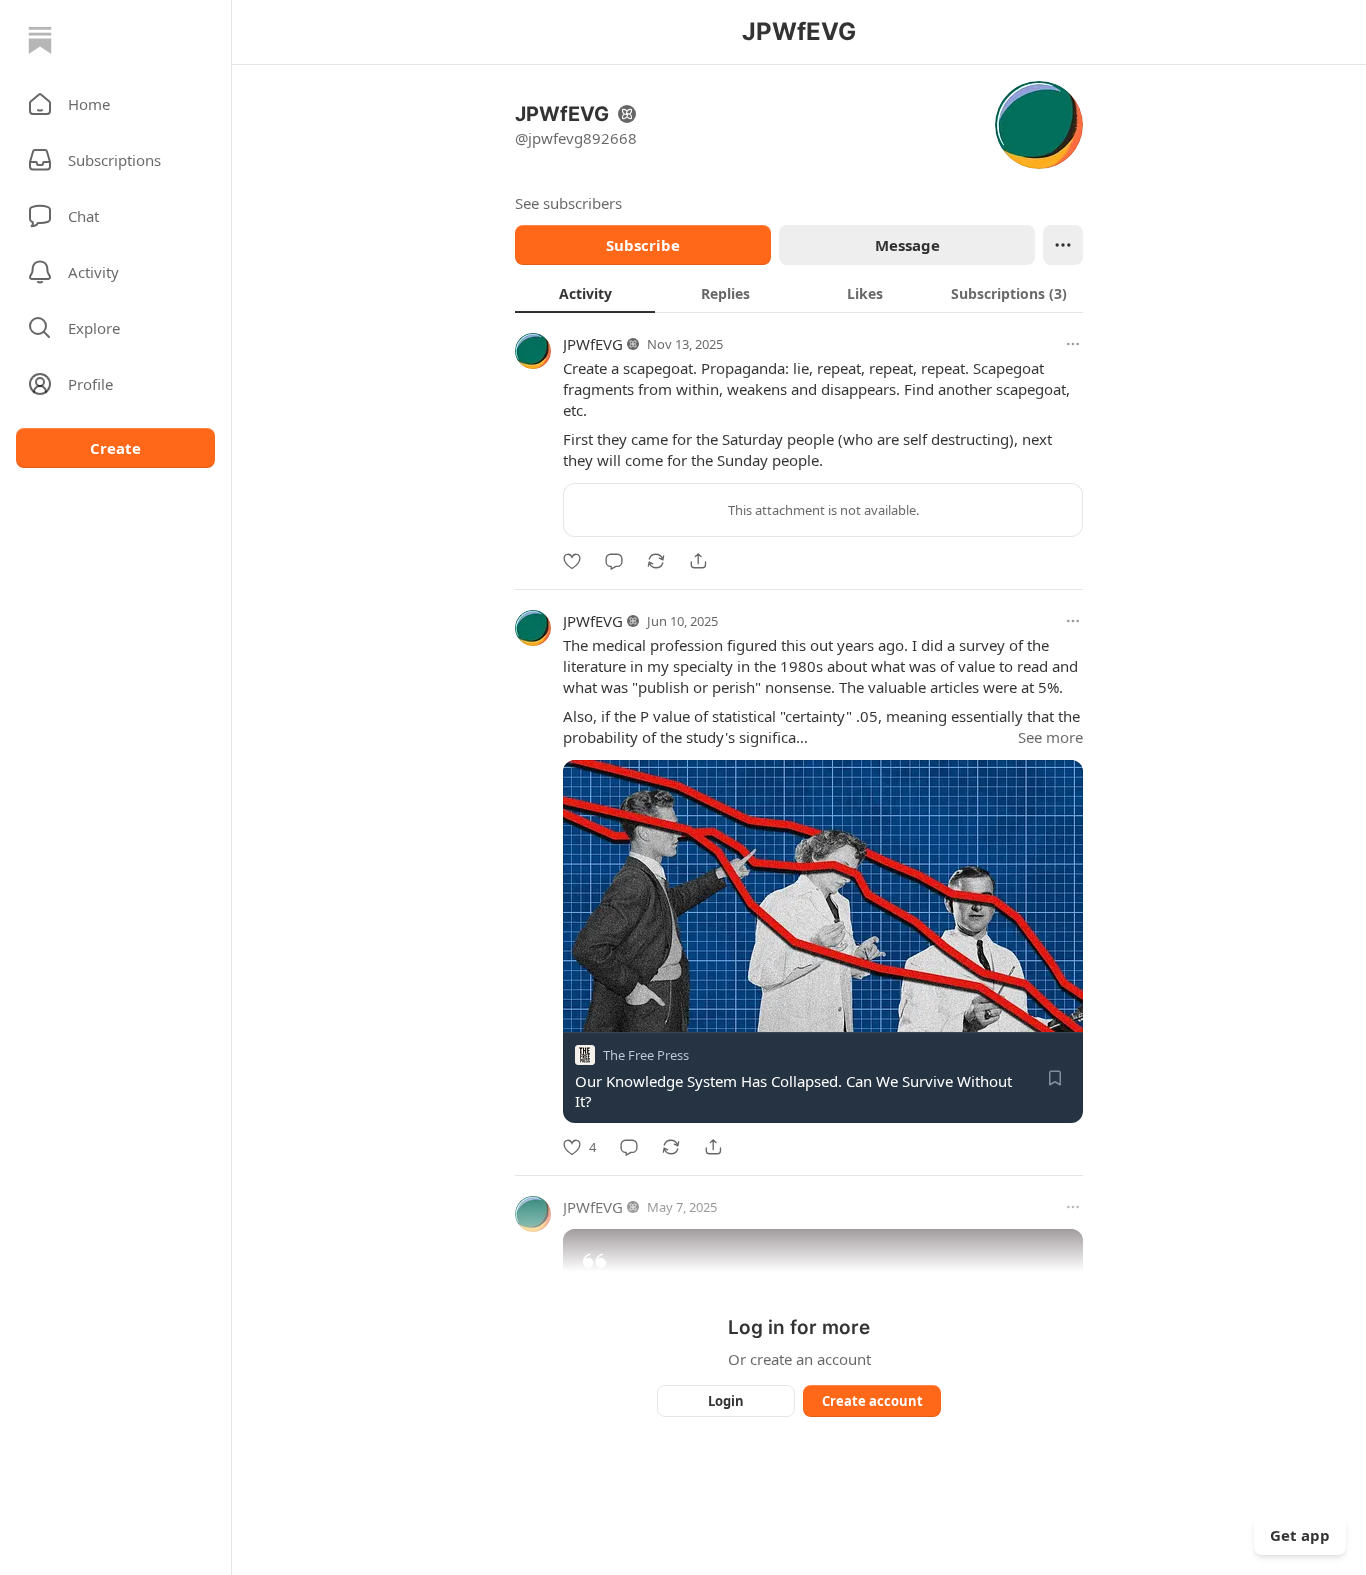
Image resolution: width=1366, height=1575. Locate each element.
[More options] (1073, 344)
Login (726, 1401)
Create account (872, 1401)
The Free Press (646, 1055)
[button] (115, 104)
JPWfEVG (593, 344)
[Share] (698, 561)
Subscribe (643, 245)
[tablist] (799, 293)
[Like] (572, 561)
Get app (1300, 1535)
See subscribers (568, 203)
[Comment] (614, 561)
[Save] (1055, 1078)
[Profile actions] (1063, 245)
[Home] (40, 40)
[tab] (585, 293)
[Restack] (656, 561)
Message (907, 245)
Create (115, 448)
